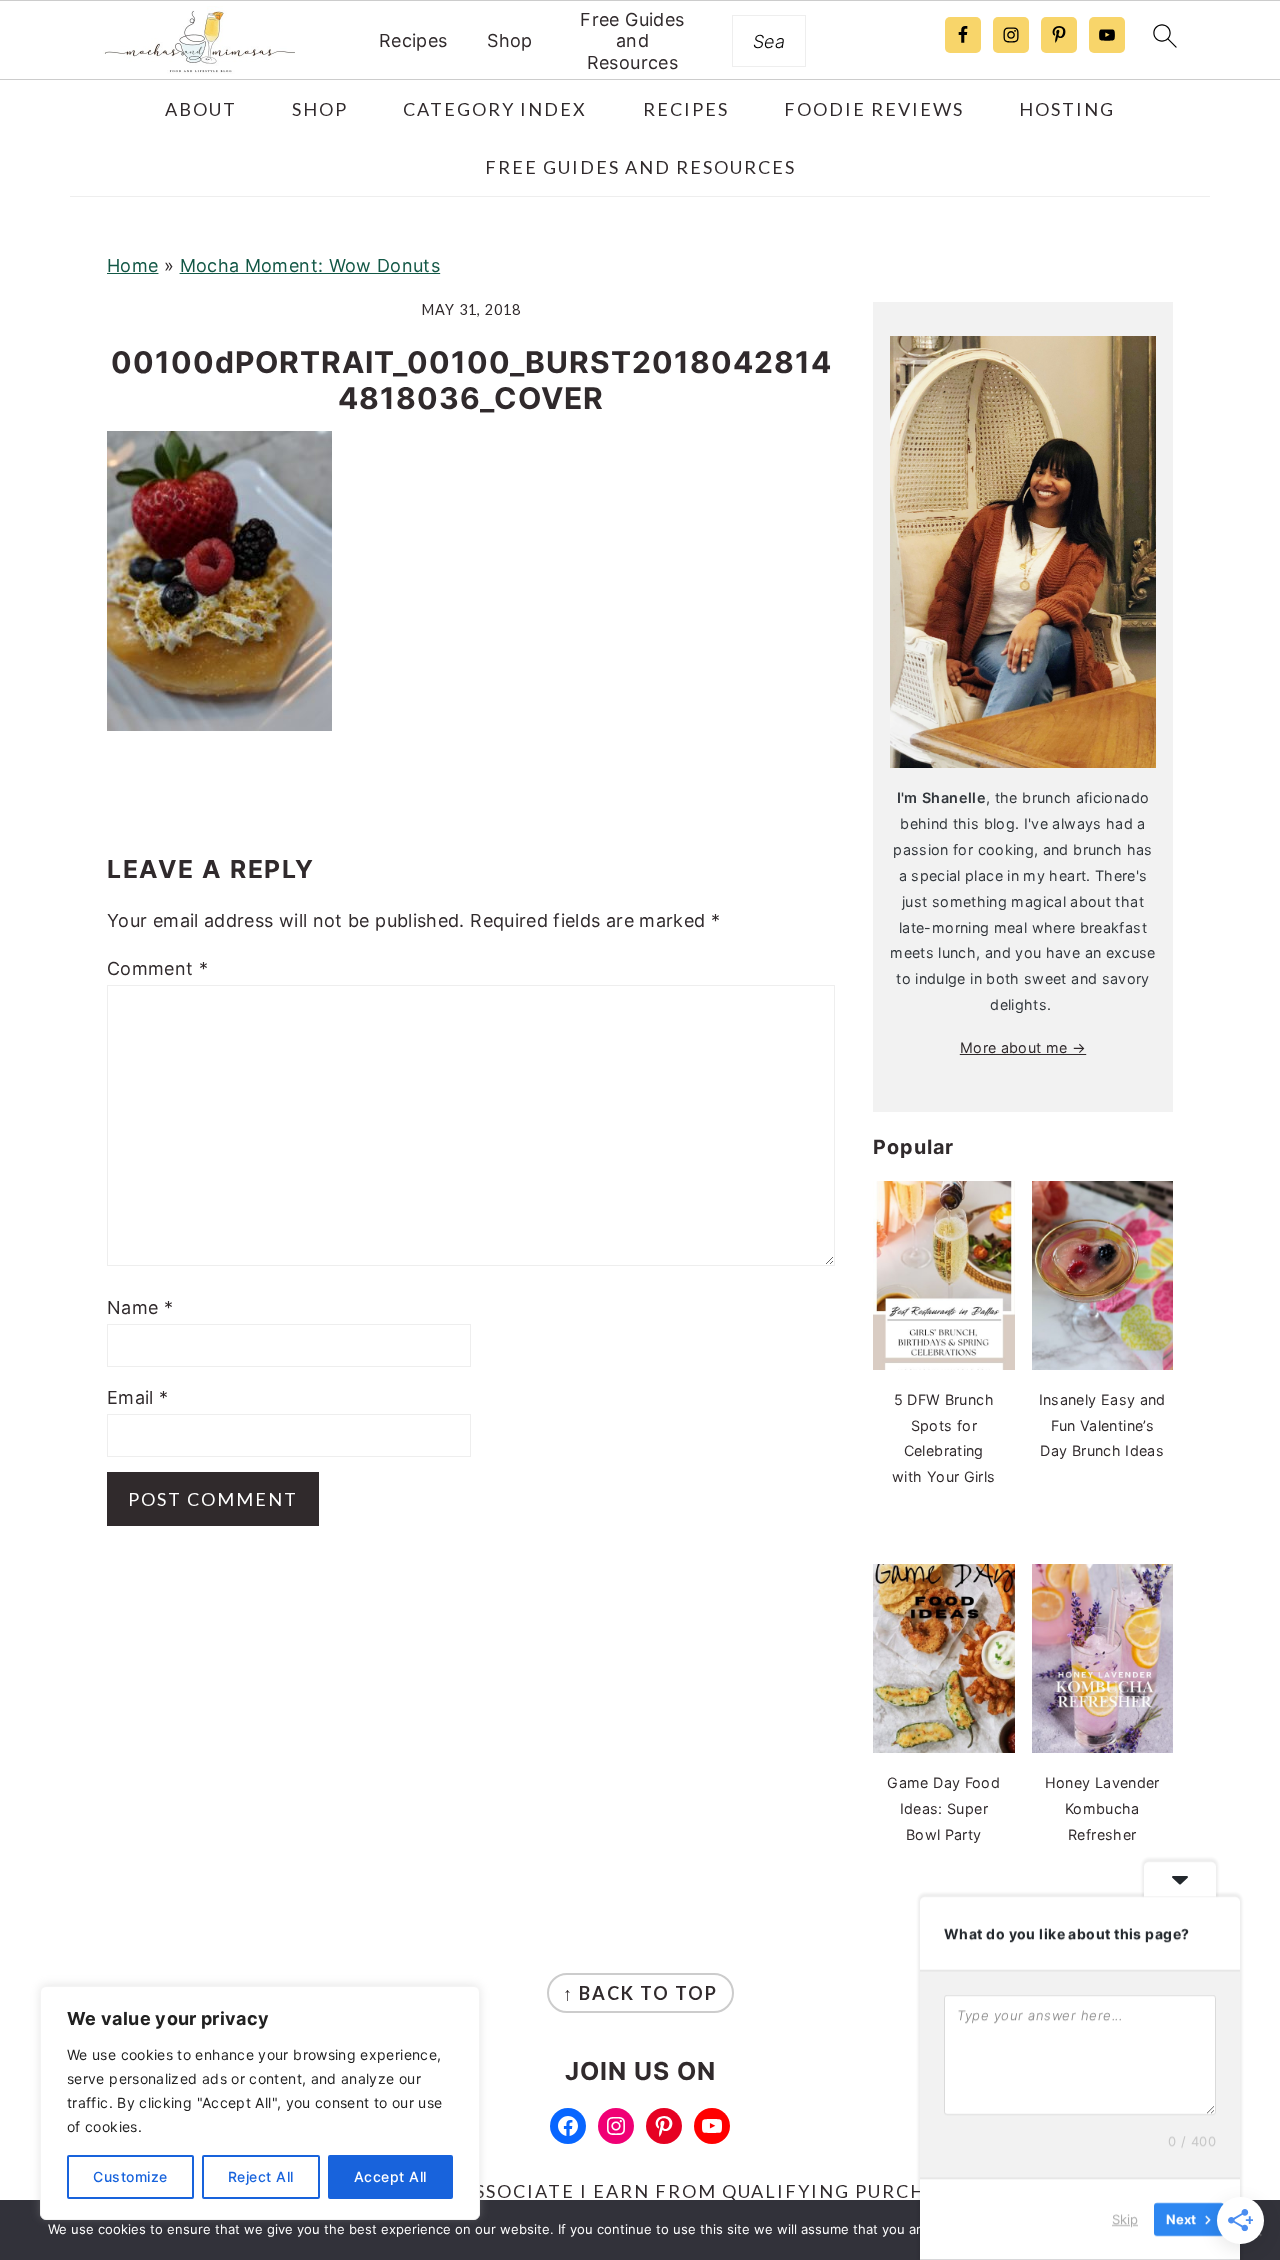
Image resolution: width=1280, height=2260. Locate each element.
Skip (1125, 2219)
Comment (157, 968)
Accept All (390, 2176)
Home (132, 265)
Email (138, 1397)
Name (140, 1307)
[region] (260, 2103)
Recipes (413, 40)
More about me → (1023, 1047)
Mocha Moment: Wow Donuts (310, 265)
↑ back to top (640, 1993)
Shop (509, 40)
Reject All (261, 2176)
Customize (130, 2176)
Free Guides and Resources (632, 41)
